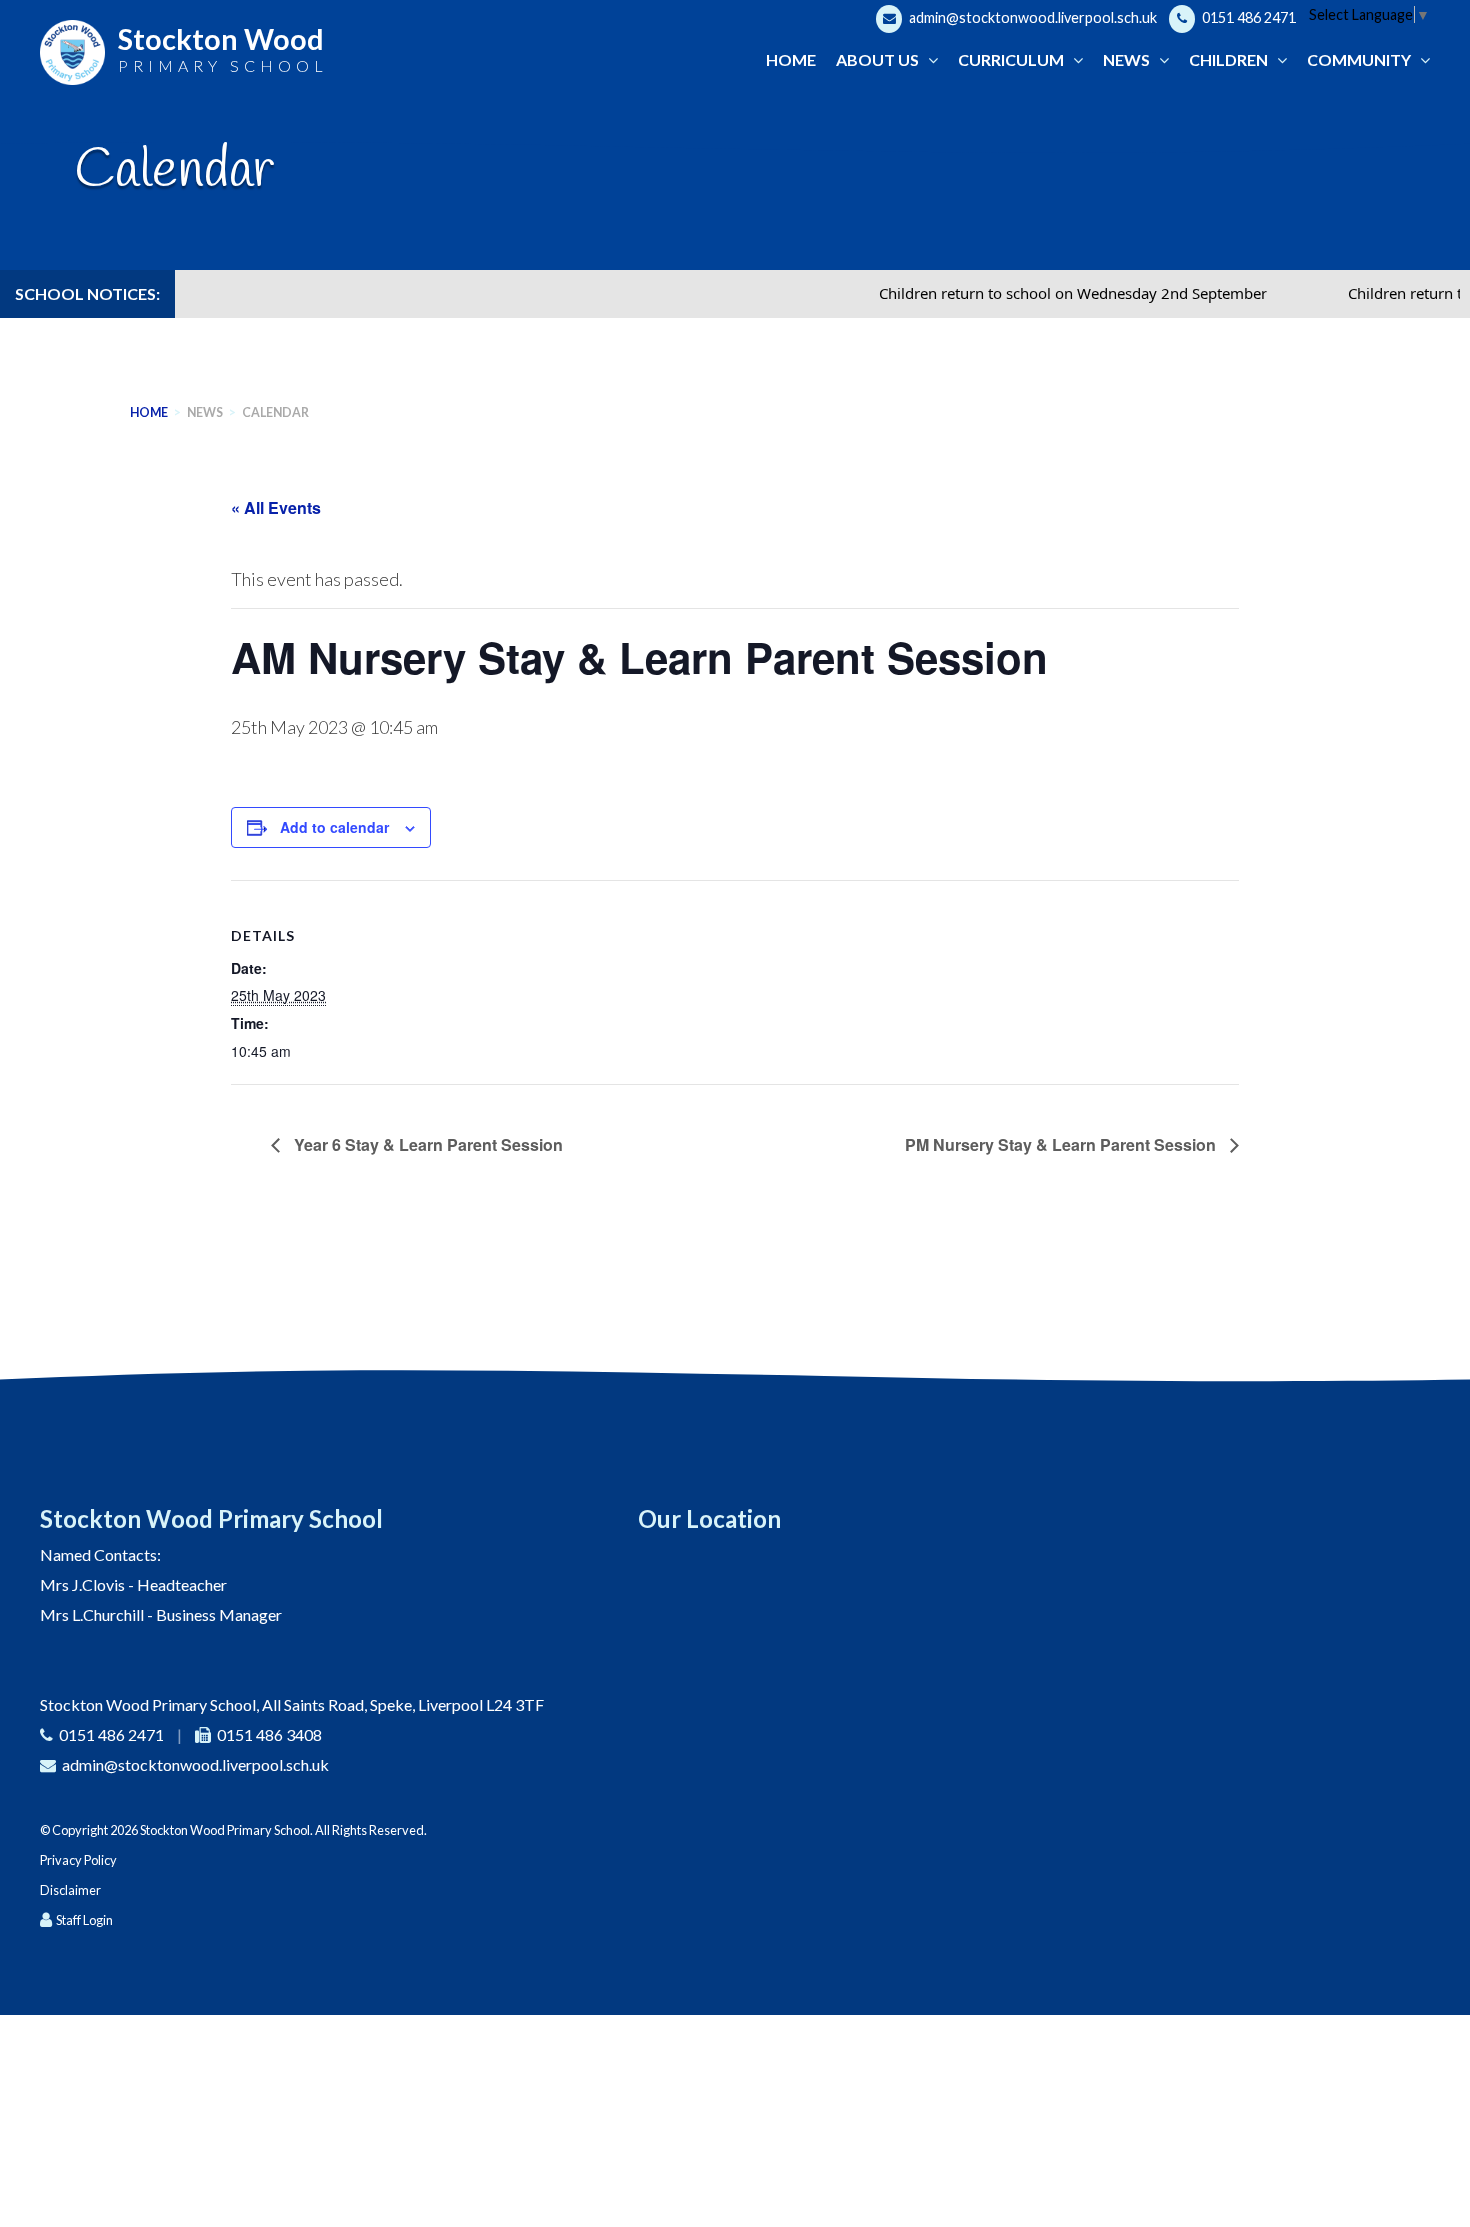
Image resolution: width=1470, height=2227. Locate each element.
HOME (149, 412)
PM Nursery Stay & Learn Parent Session (1062, 1144)
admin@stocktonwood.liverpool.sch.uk (1031, 17)
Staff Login (84, 1920)
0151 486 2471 (1247, 17)
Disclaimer (70, 1890)
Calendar (275, 412)
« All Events (276, 507)
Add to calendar (334, 827)
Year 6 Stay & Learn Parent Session (426, 1144)
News (205, 412)
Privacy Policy (78, 1860)
